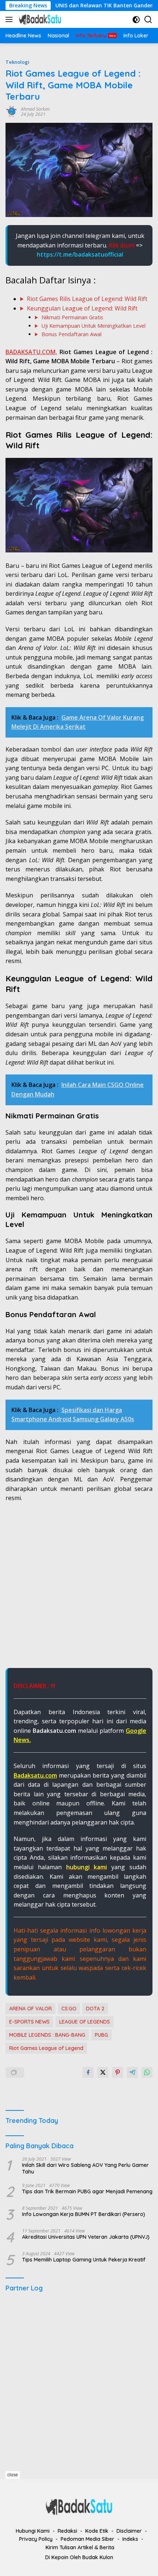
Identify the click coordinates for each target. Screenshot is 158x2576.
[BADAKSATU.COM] (39, 19)
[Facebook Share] (88, 2072)
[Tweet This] (103, 2072)
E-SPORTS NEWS (29, 2022)
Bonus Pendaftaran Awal (71, 334)
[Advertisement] (79, 1589)
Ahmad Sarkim (35, 109)
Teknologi (17, 62)
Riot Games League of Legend (46, 2048)
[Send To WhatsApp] (147, 2072)
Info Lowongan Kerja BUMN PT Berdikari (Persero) (84, 2214)
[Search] (148, 20)
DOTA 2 (95, 2009)
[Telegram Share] (132, 2072)
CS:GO (69, 2009)
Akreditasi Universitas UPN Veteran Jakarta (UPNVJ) (86, 2237)
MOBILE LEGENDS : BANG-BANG (47, 2035)
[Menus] (10, 19)
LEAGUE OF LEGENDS (85, 2022)
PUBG (101, 2035)
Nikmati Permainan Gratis (72, 317)
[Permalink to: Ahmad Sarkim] (11, 111)
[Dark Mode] (136, 20)
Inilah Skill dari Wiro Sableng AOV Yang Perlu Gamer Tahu (85, 2168)
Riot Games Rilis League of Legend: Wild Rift (87, 299)
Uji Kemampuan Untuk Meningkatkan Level (94, 326)
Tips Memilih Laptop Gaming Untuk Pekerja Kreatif (84, 2260)
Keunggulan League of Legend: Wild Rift (82, 308)
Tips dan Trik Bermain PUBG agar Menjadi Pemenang (87, 2191)
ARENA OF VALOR (30, 2009)
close (13, 2475)
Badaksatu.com (35, 1775)
